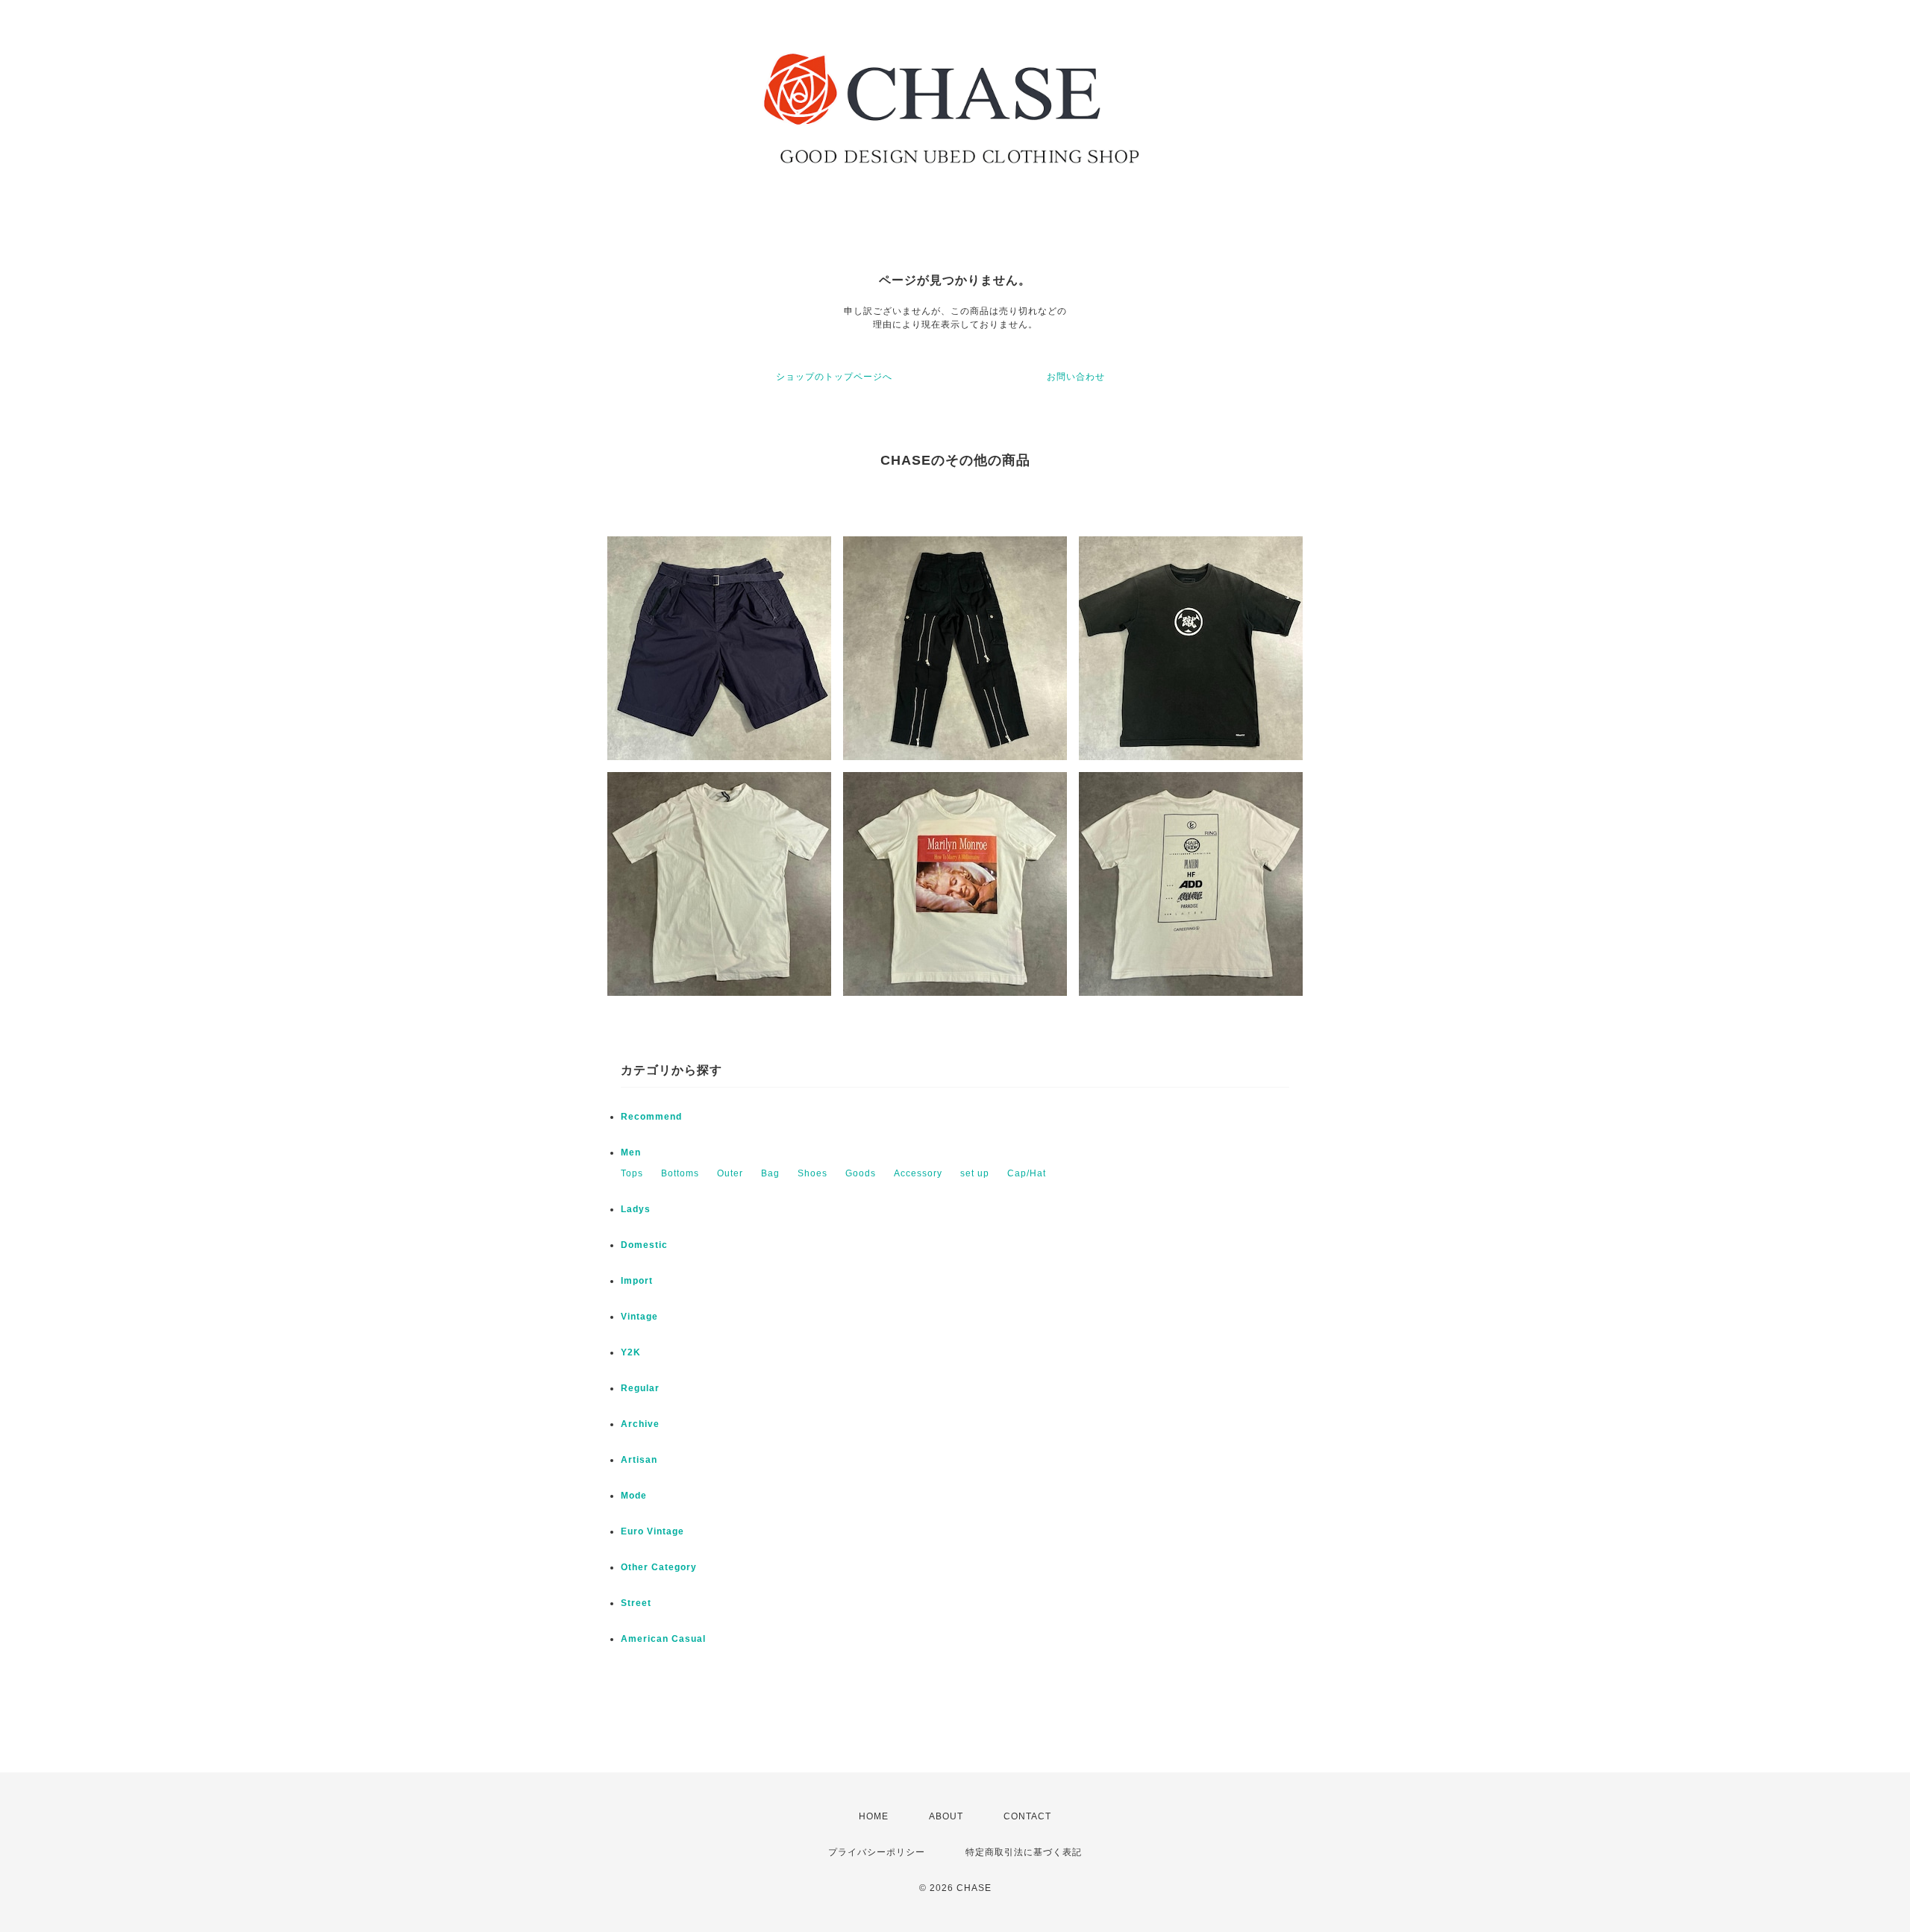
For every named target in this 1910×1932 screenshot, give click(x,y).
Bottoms (680, 1173)
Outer (730, 1173)
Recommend (651, 1117)
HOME (874, 1816)
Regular (640, 1388)
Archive (640, 1424)
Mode (634, 1496)
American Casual (663, 1639)
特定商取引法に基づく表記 (1024, 1852)
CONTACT (1027, 1816)
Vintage (639, 1317)
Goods (861, 1173)
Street (636, 1603)
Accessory (918, 1173)
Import (637, 1281)
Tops (632, 1173)
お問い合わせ (1076, 377)
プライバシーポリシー (877, 1852)
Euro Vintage (652, 1531)
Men (631, 1152)
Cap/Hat (1027, 1173)
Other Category (659, 1567)
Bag (770, 1173)
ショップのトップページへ (834, 377)
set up (975, 1173)
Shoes (812, 1173)
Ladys (636, 1209)
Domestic (644, 1245)
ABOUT (946, 1816)
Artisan (639, 1460)
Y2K (631, 1352)
